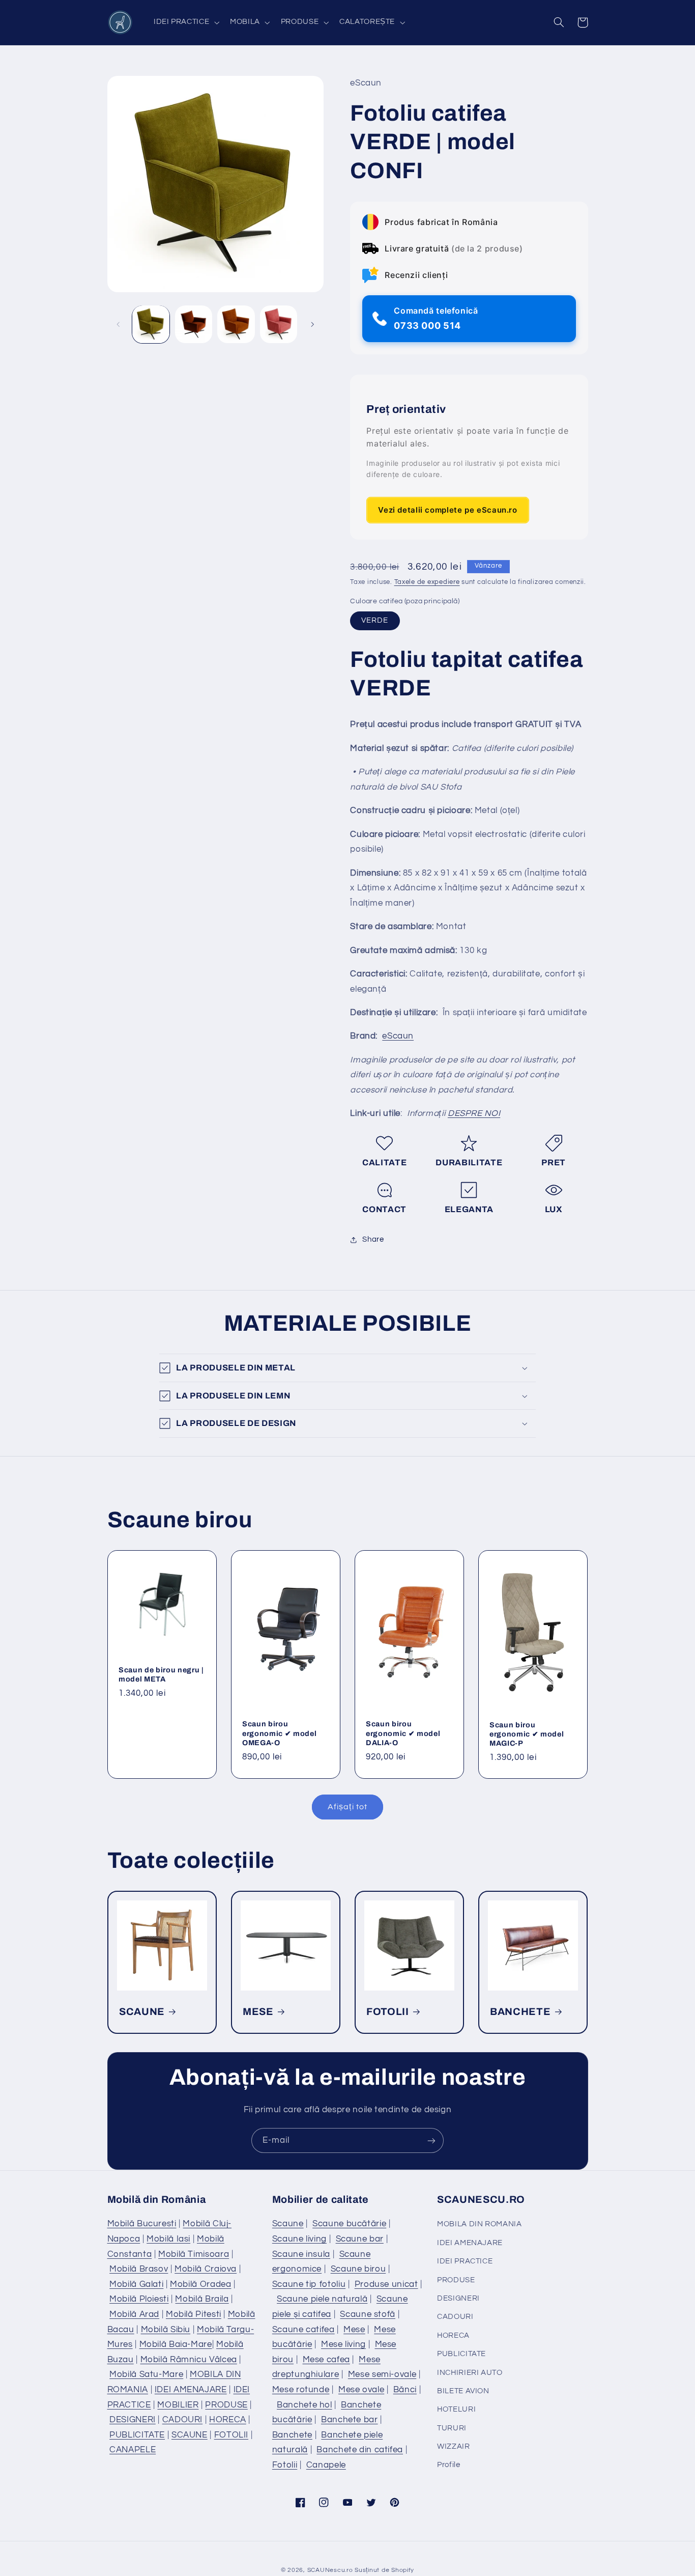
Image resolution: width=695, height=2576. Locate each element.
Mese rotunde (301, 2390)
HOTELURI (456, 2409)
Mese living (343, 2344)
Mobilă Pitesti (194, 2314)
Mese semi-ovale (382, 2374)
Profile (448, 2465)
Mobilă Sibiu (166, 2330)
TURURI (452, 2428)
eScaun (398, 1037)
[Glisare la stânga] (119, 324)
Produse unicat (386, 2284)
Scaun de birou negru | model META (161, 1674)
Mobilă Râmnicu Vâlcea (189, 2360)
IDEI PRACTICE (465, 2261)
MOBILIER (178, 2405)
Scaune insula (301, 2254)
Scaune (288, 2224)
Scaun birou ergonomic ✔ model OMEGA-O (279, 1733)
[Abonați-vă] (431, 2140)
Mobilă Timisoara (194, 2254)
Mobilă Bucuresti (142, 2224)
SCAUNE (142, 2012)
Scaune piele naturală (322, 2299)
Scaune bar (360, 2239)
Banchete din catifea (360, 2450)
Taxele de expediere (427, 583)
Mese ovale (361, 2390)
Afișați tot (347, 1807)
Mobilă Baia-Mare (176, 2344)
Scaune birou (358, 2269)
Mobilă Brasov (139, 2269)
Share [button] (373, 1239)
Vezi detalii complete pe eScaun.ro (447, 510)
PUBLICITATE (137, 2435)
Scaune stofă (368, 2314)
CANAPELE (133, 2450)
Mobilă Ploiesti (139, 2299)
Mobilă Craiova (206, 2269)
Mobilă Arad (134, 2314)
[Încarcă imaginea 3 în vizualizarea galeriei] (236, 324)
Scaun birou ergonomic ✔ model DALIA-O (403, 1733)
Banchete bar (350, 2420)
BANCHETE (520, 2012)
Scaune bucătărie (349, 2224)
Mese (354, 2330)
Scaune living (299, 2239)
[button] (185, 22)
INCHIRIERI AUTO (470, 2373)
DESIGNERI (133, 2420)
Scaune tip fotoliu (309, 2284)
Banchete (292, 2435)
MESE (258, 2012)
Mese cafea (326, 2360)
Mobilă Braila (202, 2299)
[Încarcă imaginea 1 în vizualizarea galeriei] (151, 324)
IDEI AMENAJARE (191, 2390)
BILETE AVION (463, 2391)
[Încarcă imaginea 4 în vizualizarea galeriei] (279, 324)
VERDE (375, 621)
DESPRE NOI (474, 1114)
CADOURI (182, 2420)
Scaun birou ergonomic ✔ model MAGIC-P (527, 1734)
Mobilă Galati (136, 2284)
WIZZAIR (453, 2446)
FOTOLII (388, 2012)
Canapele (326, 2465)
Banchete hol (305, 2405)
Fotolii (285, 2465)
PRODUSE (226, 2405)
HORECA (228, 2420)
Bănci (405, 2390)
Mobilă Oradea (200, 2284)
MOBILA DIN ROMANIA (479, 2224)
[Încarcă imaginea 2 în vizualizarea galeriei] (194, 324)
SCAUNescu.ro (330, 2570)
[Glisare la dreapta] (312, 324)
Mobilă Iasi (168, 2239)
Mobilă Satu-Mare (146, 2374)
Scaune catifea (303, 2330)
